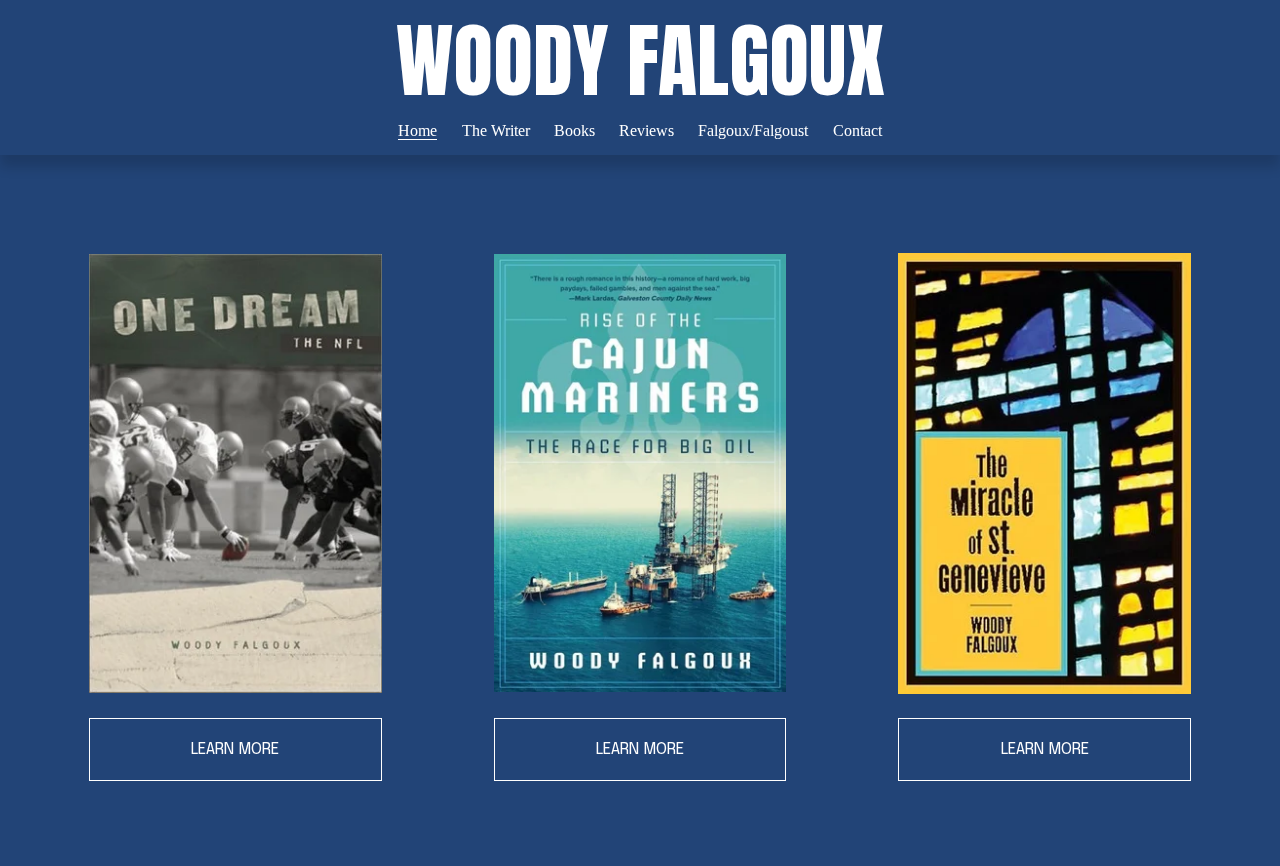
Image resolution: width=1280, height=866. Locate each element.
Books (574, 130)
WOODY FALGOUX (640, 60)
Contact (857, 130)
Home (417, 130)
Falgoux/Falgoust (753, 130)
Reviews (646, 130)
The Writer (496, 130)
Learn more (235, 749)
